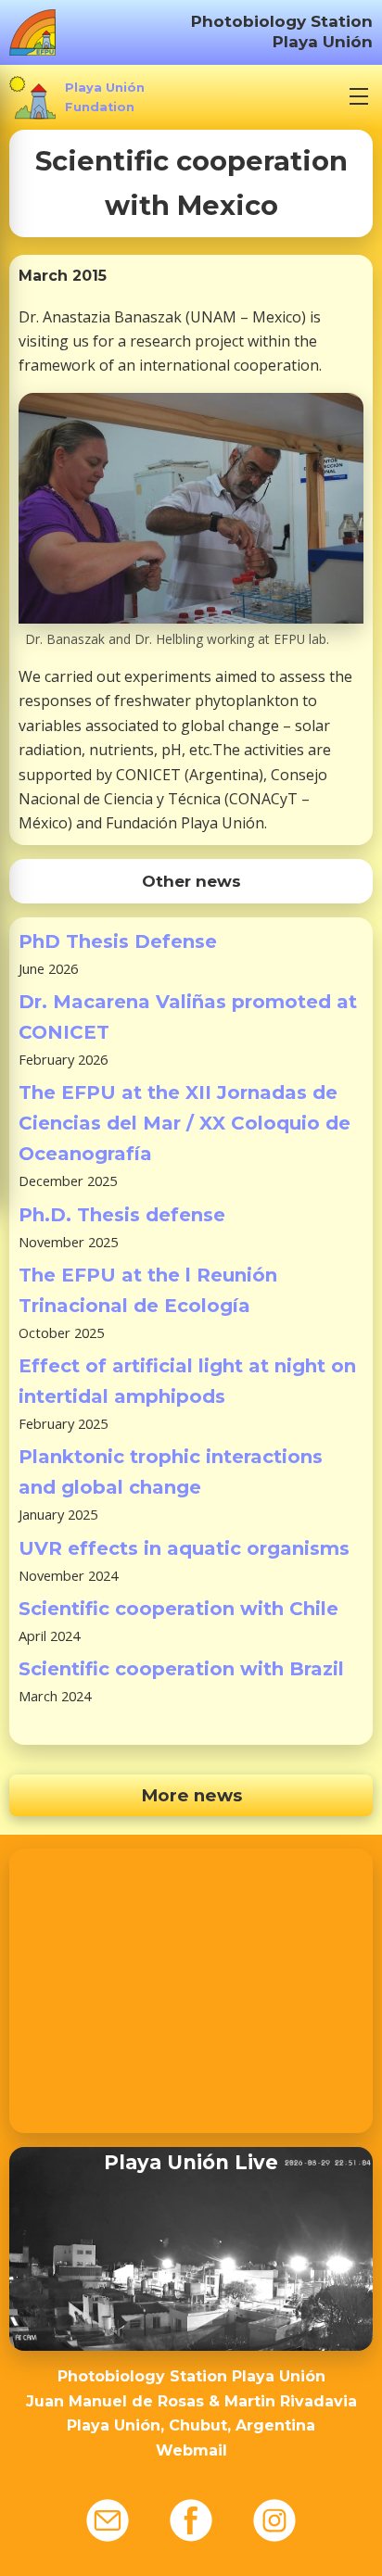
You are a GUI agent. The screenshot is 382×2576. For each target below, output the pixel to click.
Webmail (191, 2450)
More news (191, 1795)
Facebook (191, 2520)
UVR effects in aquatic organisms (184, 1548)
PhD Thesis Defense (118, 941)
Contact (108, 2520)
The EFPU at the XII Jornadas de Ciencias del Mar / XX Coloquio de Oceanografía (185, 1123)
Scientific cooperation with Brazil (181, 1669)
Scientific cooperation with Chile (178, 1609)
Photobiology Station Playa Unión (282, 31)
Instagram (274, 2520)
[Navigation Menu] (359, 96)
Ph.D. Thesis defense (122, 1215)
